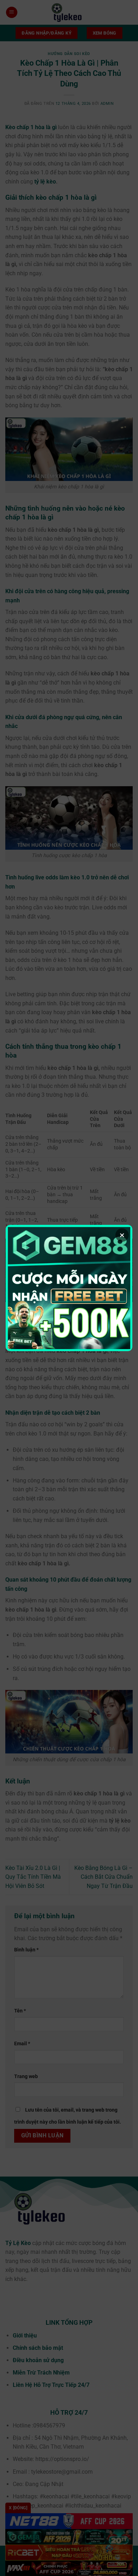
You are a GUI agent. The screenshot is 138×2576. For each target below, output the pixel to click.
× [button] (122, 1235)
